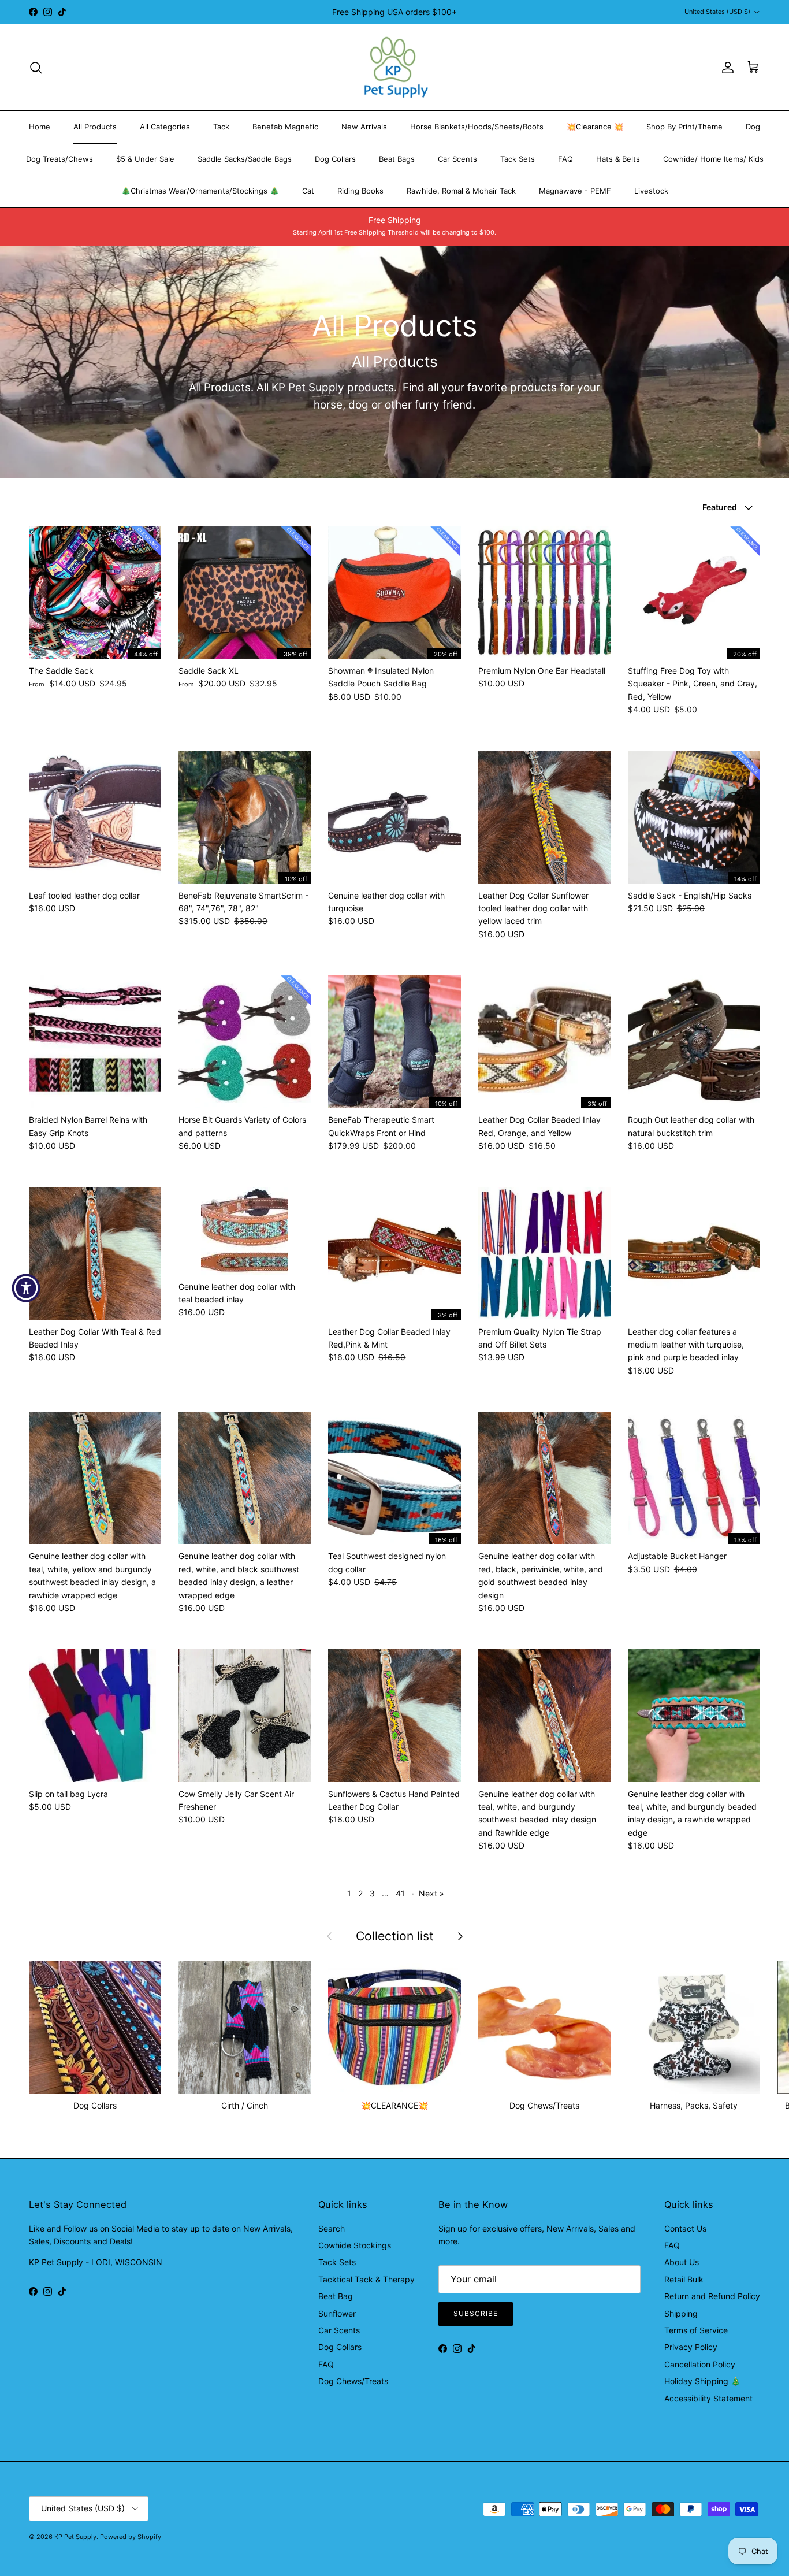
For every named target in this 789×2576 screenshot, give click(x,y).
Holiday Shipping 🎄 (702, 2381)
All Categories (165, 127)
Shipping (681, 2313)
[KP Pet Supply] (395, 67)
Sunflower (337, 2313)
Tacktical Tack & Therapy (366, 2279)
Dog (753, 127)
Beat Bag (336, 2296)
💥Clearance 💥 (595, 127)
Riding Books (360, 191)
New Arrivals (364, 127)
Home (40, 127)
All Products (95, 127)
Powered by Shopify (131, 2537)
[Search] (36, 68)
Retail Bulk (684, 2279)
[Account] (725, 68)
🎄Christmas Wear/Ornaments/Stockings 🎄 (200, 191)
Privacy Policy (691, 2347)
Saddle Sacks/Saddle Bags (245, 159)
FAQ (565, 159)
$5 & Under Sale (145, 159)
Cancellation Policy (700, 2364)
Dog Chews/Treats (353, 2381)
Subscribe (476, 2313)
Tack (221, 127)
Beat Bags (397, 159)
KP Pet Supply (75, 2537)
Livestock (651, 191)
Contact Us (685, 2228)
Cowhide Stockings (355, 2245)
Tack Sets (518, 159)
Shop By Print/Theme (684, 127)
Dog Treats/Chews (59, 159)
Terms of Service (696, 2330)
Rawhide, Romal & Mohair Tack (461, 191)
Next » (431, 1893)
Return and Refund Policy (712, 2296)
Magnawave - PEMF (575, 191)
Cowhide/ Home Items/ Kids (713, 159)
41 (400, 1893)
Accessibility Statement (708, 2398)
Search (332, 2228)
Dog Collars (335, 159)
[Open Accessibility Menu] (26, 1288)
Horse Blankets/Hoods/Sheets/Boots (477, 127)
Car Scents (457, 159)
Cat (308, 191)
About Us (682, 2262)
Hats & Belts (618, 159)
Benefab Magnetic (285, 127)
